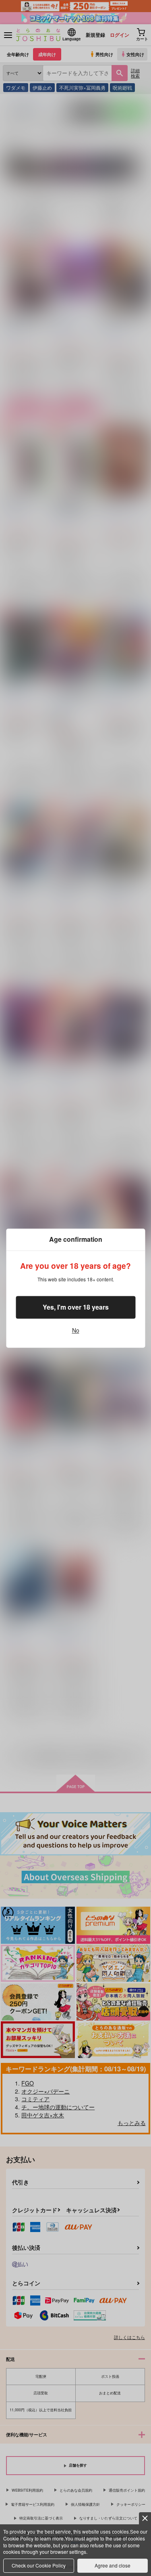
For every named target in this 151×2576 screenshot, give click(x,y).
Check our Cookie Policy (39, 2565)
